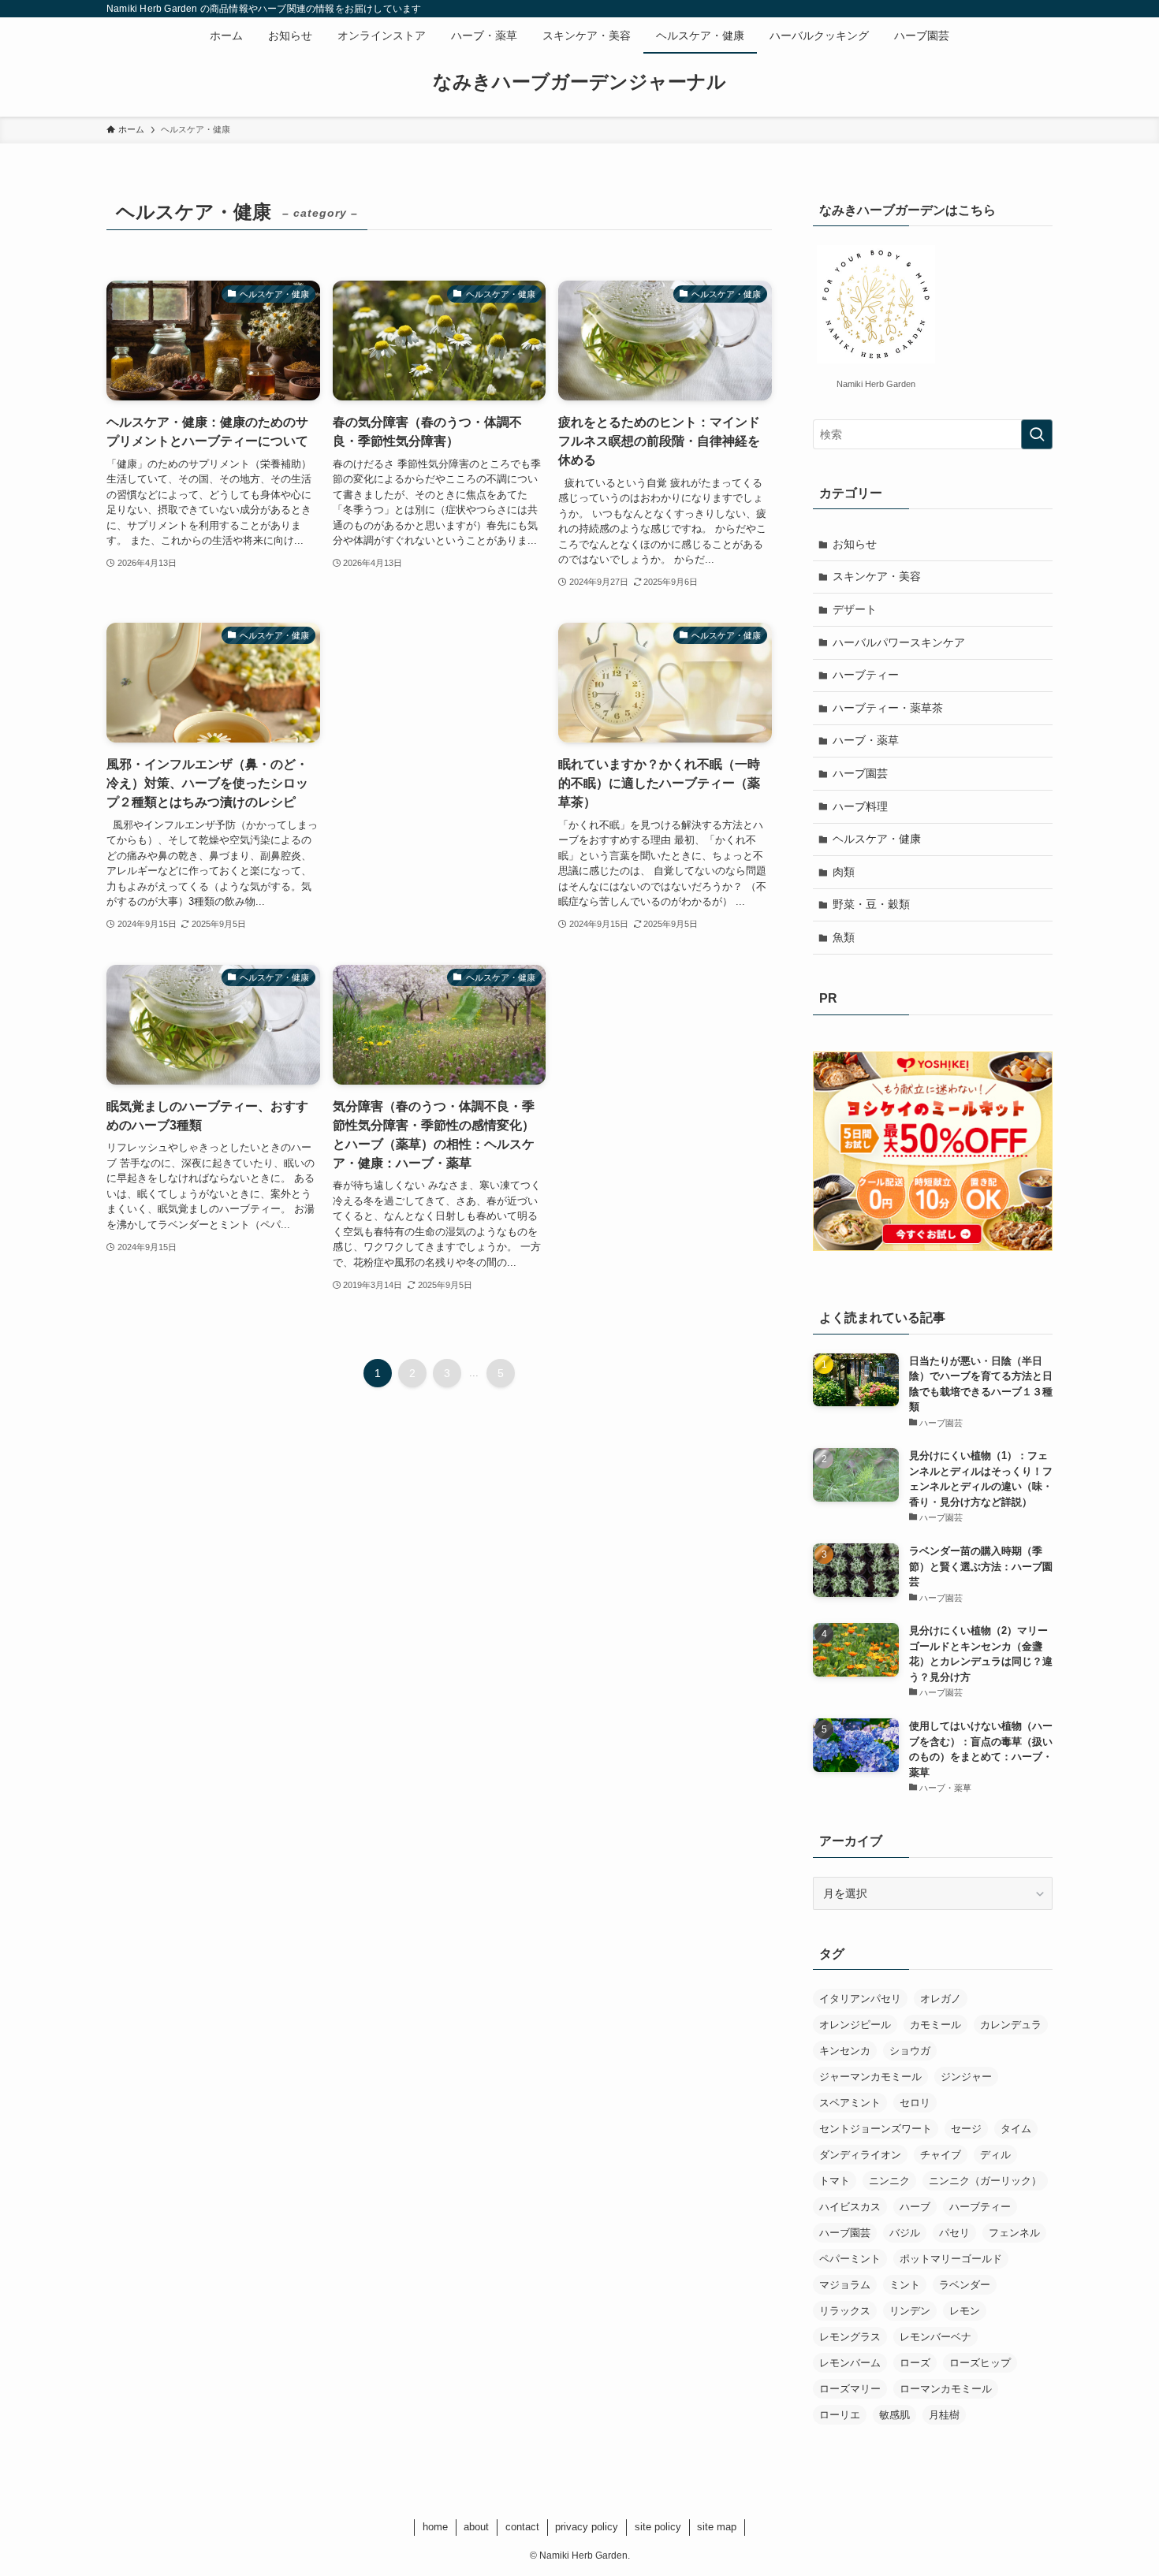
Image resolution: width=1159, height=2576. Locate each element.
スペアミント (850, 2103)
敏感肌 (894, 2415)
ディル (995, 2155)
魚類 (844, 937)
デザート (855, 609)
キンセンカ (845, 2051)
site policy (658, 2527)
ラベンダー (965, 2285)
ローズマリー (850, 2389)
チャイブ (941, 2155)
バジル (905, 2233)
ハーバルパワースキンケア (899, 642)
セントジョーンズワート (876, 2129)
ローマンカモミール (946, 2389)
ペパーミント (850, 2259)
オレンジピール (855, 2025)
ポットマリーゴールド (951, 2259)
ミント (905, 2285)
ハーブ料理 (860, 806)
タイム (1016, 2129)
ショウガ (910, 2051)
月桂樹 (944, 2415)
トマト (835, 2181)
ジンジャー (966, 2077)
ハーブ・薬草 (866, 740)
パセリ (954, 2233)
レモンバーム (850, 2363)
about (476, 2527)
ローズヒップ (980, 2363)
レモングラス (850, 2337)
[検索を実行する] (1037, 434)
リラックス (845, 2311)
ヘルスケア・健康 (877, 839)
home (435, 2527)
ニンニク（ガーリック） (985, 2181)
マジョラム (845, 2285)
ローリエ (840, 2415)
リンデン (910, 2311)
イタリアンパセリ (860, 1999)
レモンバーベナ (935, 2337)
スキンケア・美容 (877, 576)
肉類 (844, 872)
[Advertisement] (440, 668)
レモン (965, 2311)
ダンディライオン (860, 2155)
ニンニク (889, 2181)
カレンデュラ (1011, 2025)
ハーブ (915, 2207)
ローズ (915, 2363)
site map (717, 2527)
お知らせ (855, 544)
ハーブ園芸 (860, 773)
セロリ (915, 2103)
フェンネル (1014, 2233)
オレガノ (941, 1999)
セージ (966, 2129)
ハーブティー (866, 675)
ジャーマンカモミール (870, 2077)
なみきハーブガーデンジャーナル (579, 82)
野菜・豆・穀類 (871, 904)
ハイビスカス (850, 2207)
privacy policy (587, 2527)
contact (522, 2527)
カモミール (935, 2025)
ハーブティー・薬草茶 (888, 708)
